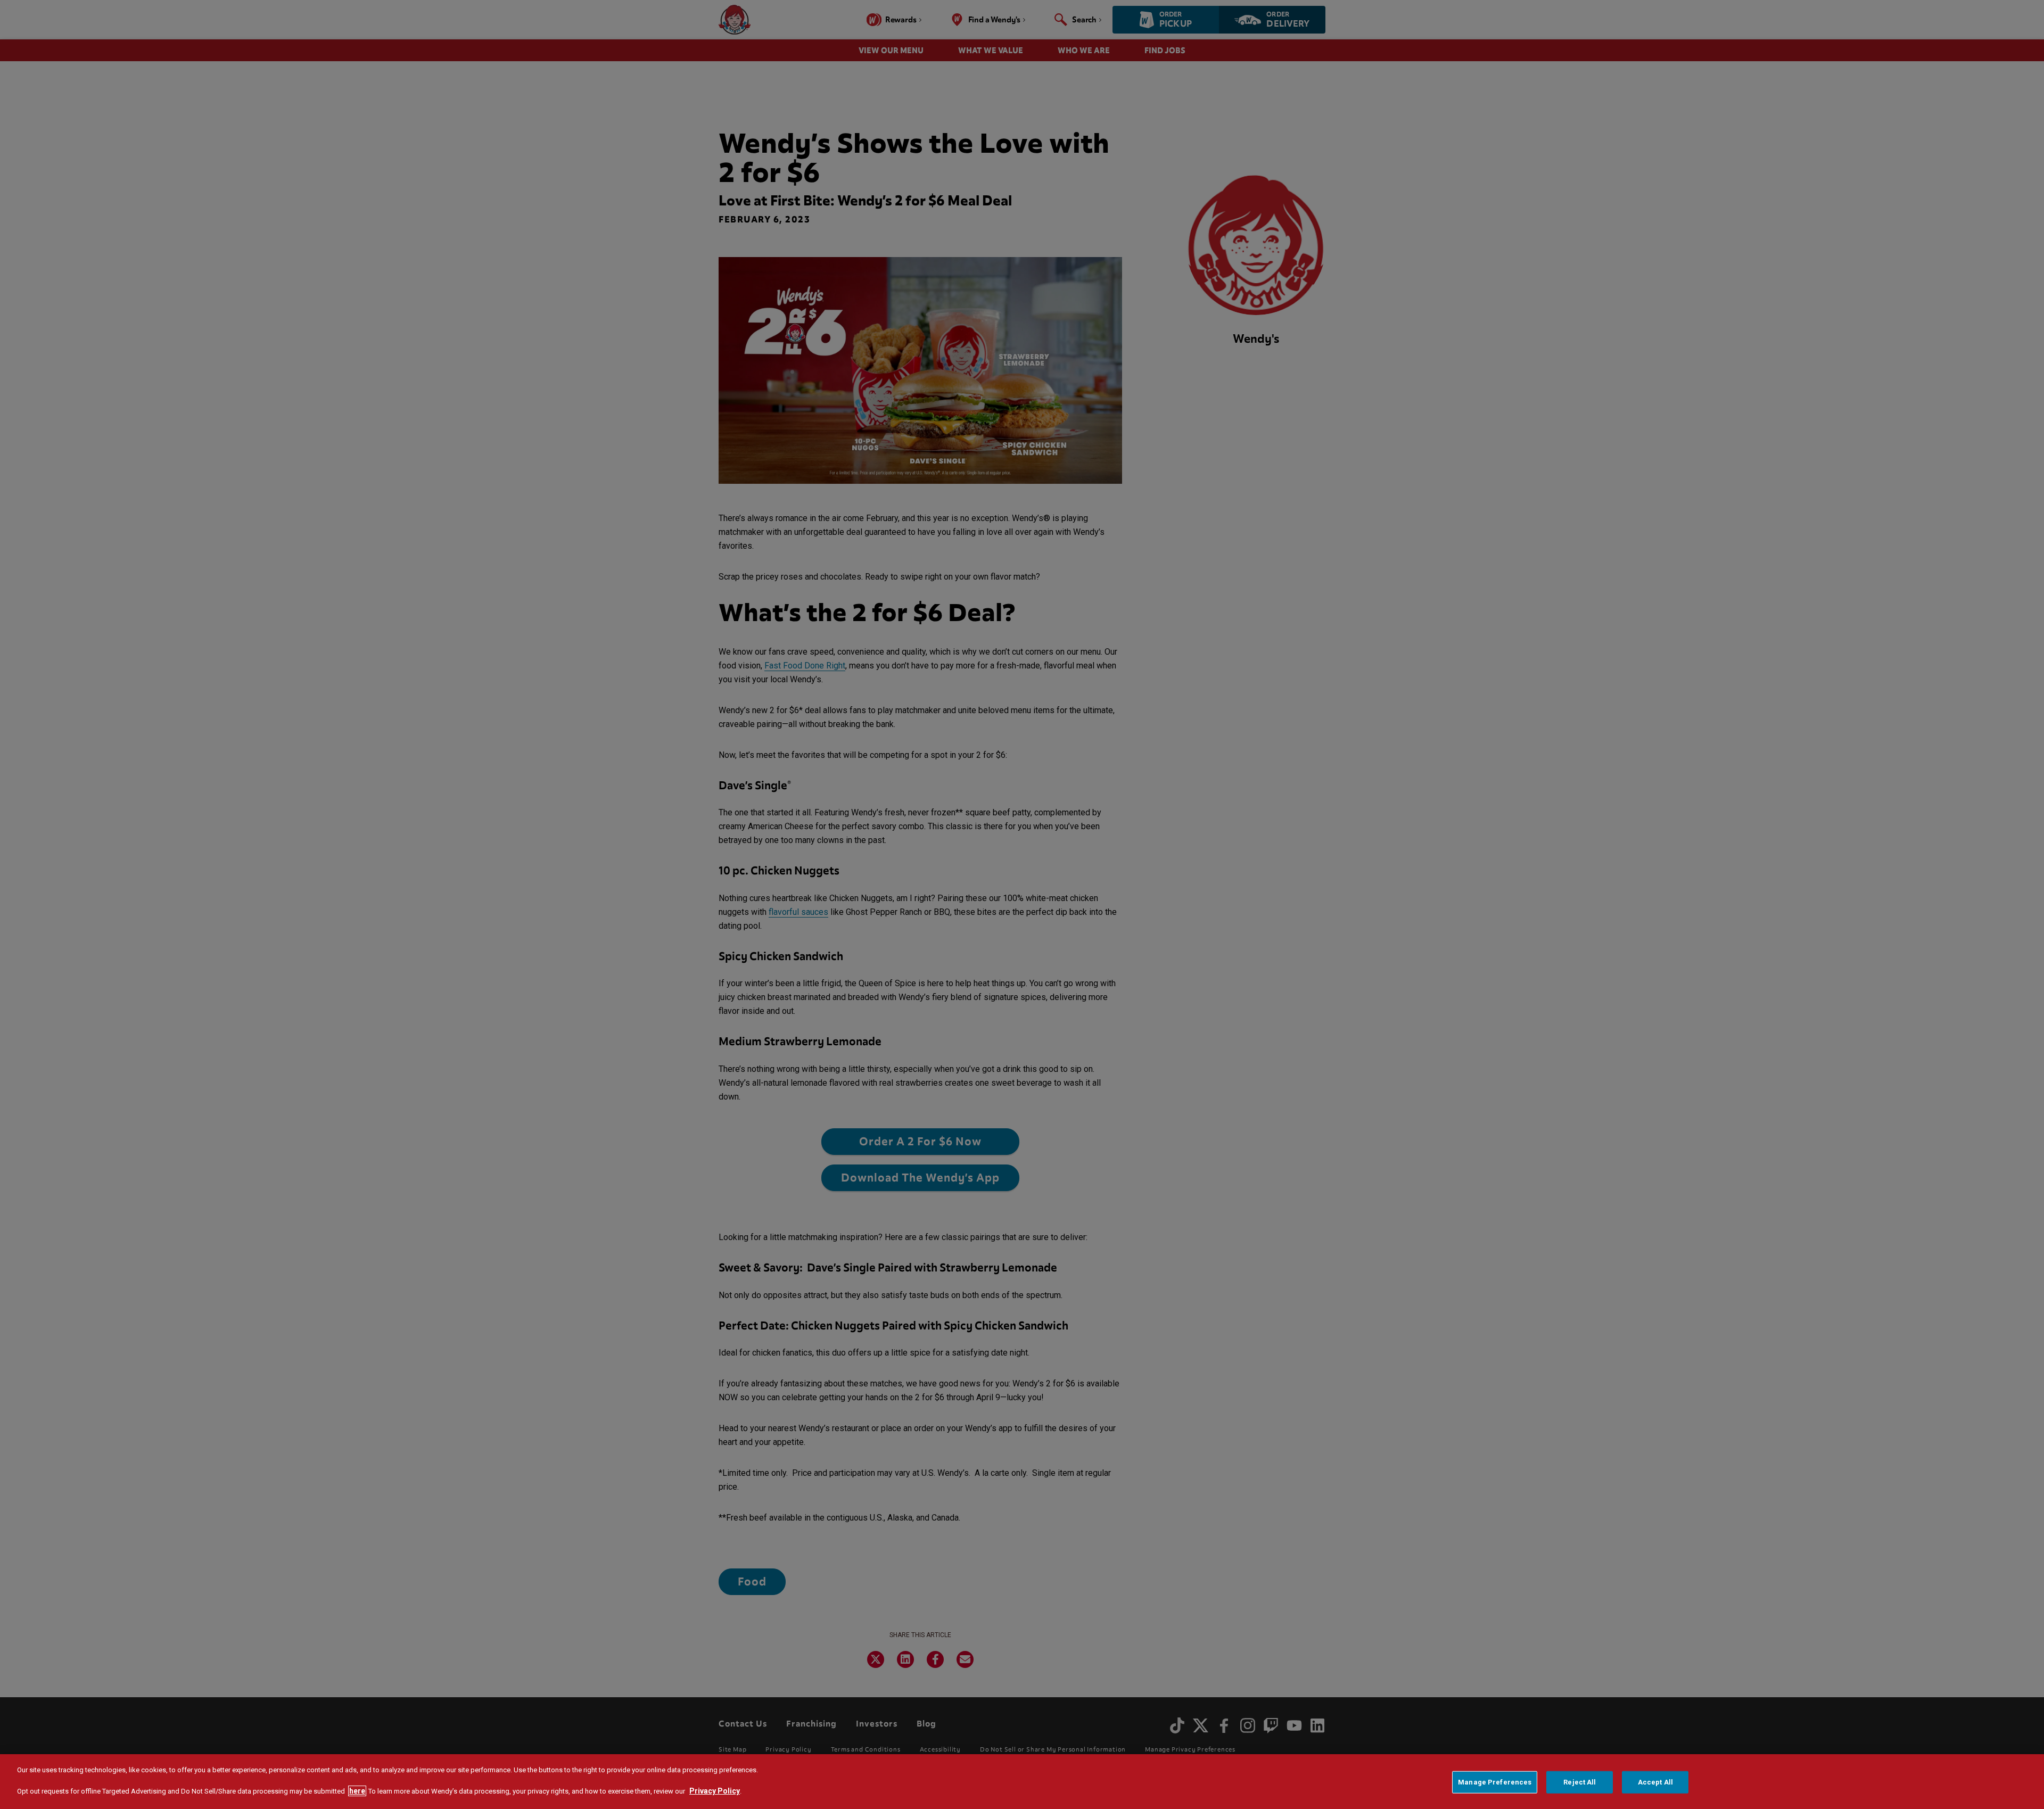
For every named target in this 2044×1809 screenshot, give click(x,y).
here (357, 1791)
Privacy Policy (715, 1791)
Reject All (1580, 1782)
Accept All (1655, 1782)
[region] (1022, 1782)
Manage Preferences (1495, 1782)
